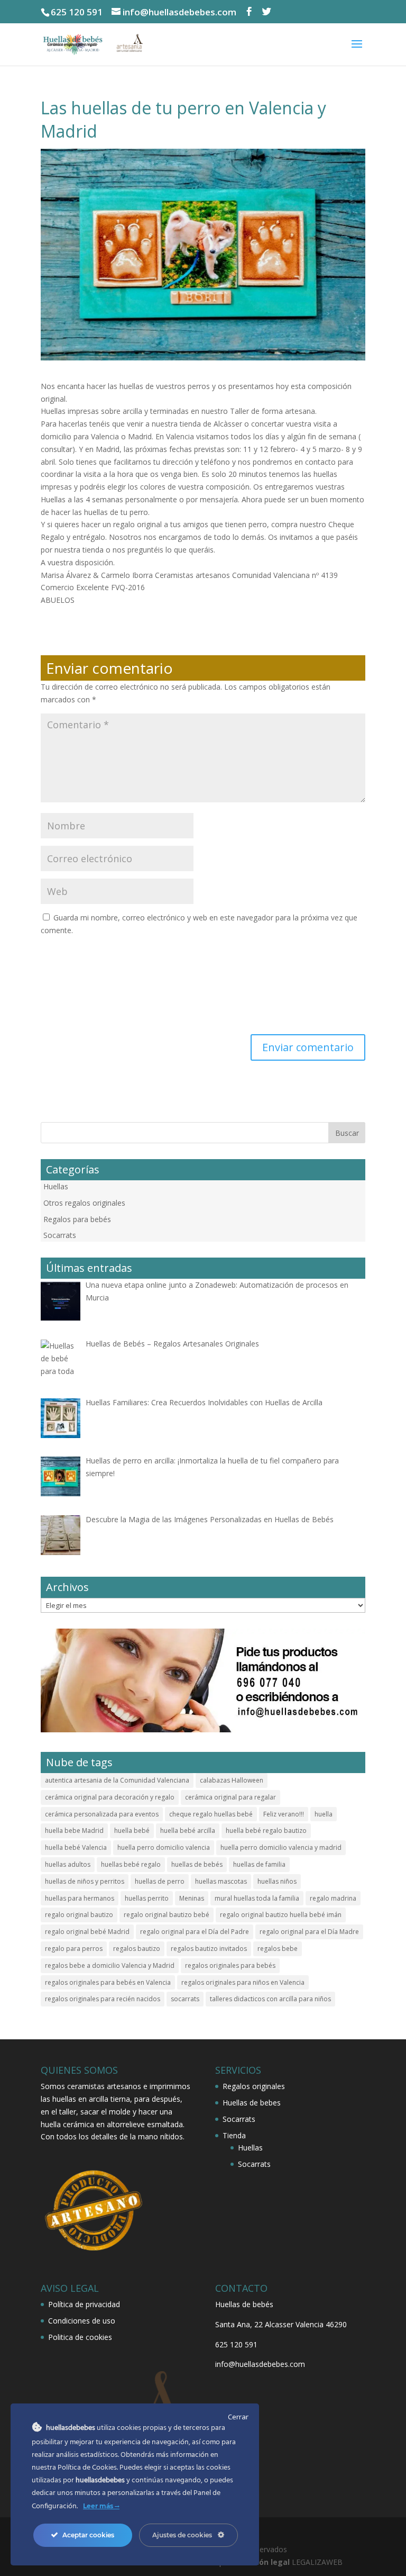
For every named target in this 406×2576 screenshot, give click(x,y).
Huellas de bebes (252, 2103)
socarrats (185, 1999)
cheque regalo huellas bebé (211, 1814)
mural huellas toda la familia (257, 1898)
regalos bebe (278, 1949)
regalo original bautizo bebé (167, 1915)
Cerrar (238, 2417)
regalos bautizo (137, 1949)
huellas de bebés (197, 1864)
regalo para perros (74, 1949)
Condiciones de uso (82, 2321)
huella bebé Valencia (76, 1847)
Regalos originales (254, 2086)
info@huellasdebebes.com (260, 2364)
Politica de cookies (80, 2337)
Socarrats (60, 1235)
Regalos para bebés (77, 1219)
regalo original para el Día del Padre (195, 1932)
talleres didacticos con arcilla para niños (270, 1999)
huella (324, 1814)
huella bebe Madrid (74, 1831)
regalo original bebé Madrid (87, 1932)
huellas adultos (68, 1864)
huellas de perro (160, 1881)
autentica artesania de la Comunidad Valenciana (117, 1780)
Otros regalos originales (84, 1203)
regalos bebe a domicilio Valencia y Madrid (110, 1965)
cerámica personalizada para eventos (102, 1814)
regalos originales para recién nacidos (103, 1999)
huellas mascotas (221, 1881)
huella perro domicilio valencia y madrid (281, 1847)
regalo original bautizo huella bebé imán (281, 1915)
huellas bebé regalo (131, 1864)
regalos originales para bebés (230, 1965)
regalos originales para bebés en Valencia (108, 1982)
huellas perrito (147, 1898)
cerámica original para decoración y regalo (110, 1797)
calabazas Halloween (232, 1780)
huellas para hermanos (80, 1898)
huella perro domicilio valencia (164, 1847)
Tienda (234, 2135)
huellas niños (277, 1881)
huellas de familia (259, 1864)
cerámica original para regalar (230, 1797)
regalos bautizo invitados (209, 1949)
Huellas (56, 1186)
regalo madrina (333, 1898)
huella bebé (132, 1831)
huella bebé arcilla (188, 1831)
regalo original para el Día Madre (309, 1932)
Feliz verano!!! (284, 1814)
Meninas (192, 1898)
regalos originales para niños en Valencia (243, 1982)
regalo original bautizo (79, 1915)
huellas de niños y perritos (85, 1881)
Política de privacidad (84, 2304)
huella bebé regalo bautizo (266, 1831)
